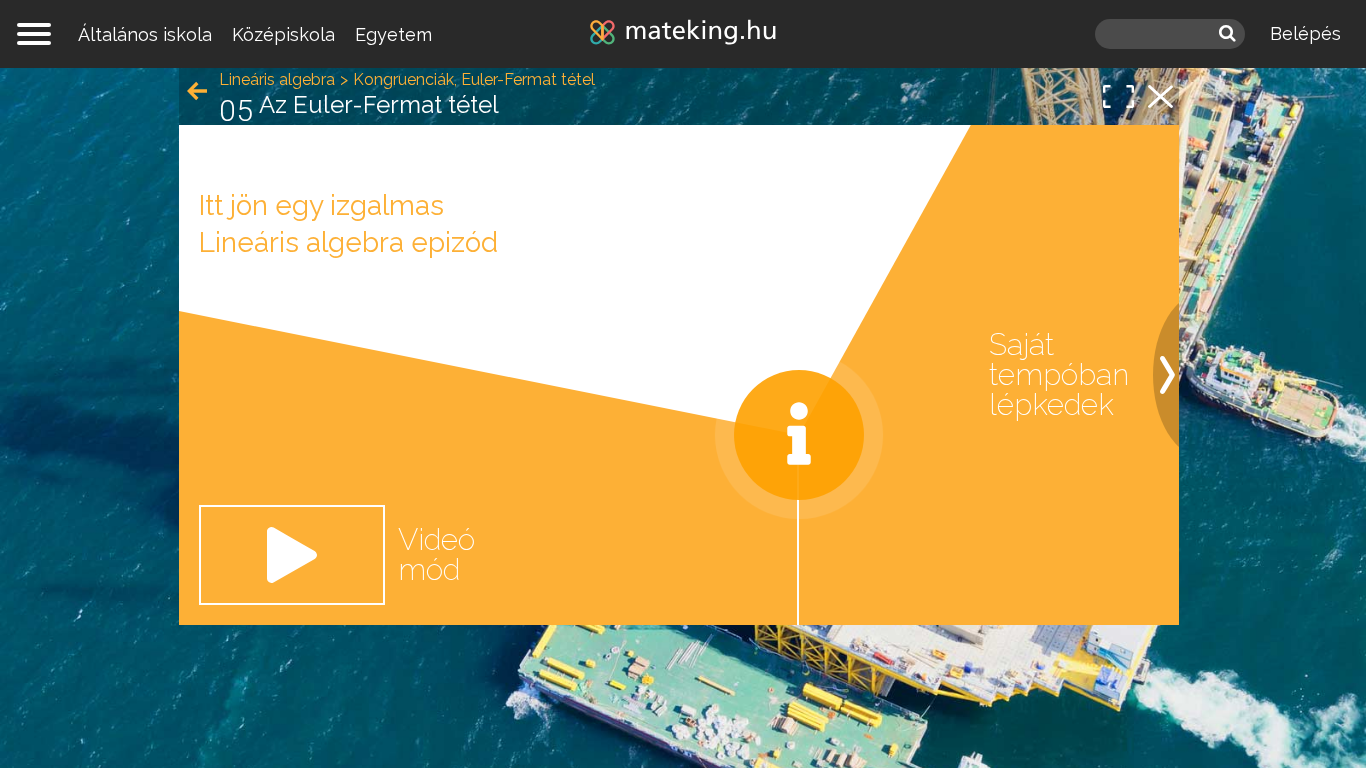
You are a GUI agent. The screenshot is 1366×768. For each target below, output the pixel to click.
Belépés (1305, 33)
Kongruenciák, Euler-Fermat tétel (474, 79)
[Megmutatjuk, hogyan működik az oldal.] (799, 435)
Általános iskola (145, 34)
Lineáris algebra (277, 79)
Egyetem (393, 34)
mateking (683, 34)
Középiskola (283, 34)
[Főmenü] (34, 34)
